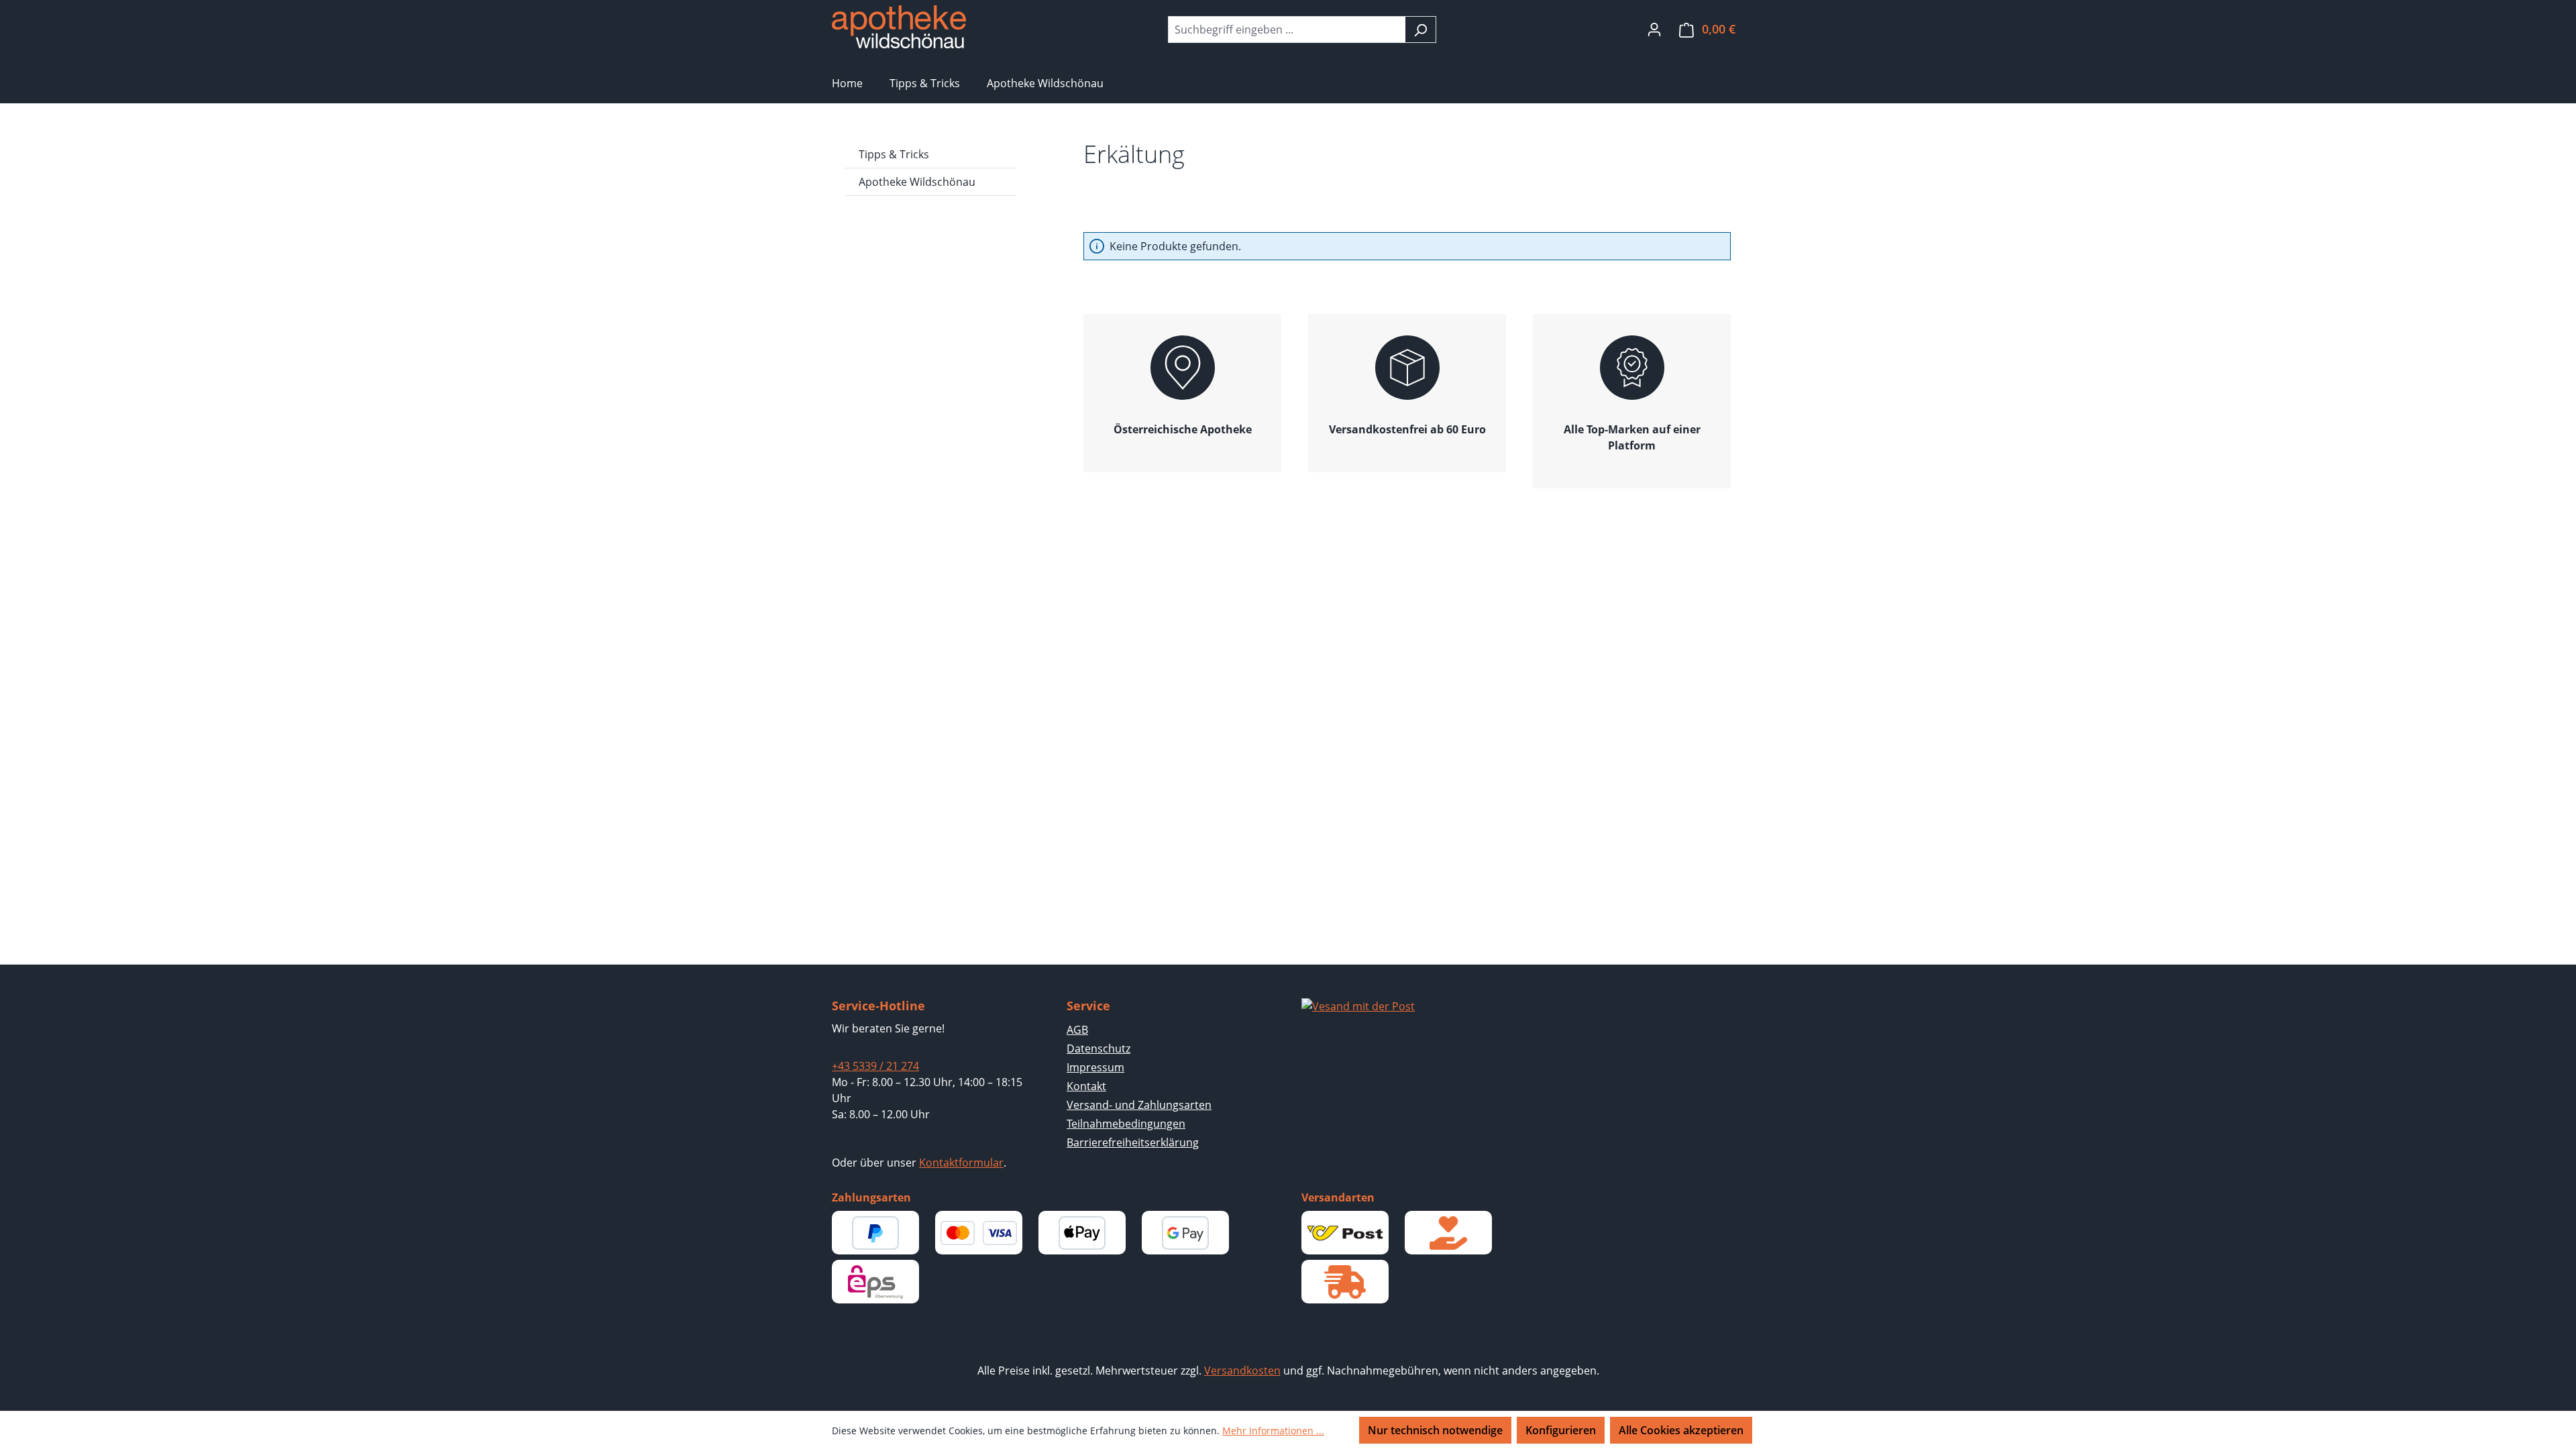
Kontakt (1086, 1086)
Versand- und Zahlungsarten (1139, 1105)
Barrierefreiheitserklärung (1133, 1142)
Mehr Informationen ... (1273, 1431)
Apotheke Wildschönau (917, 182)
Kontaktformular (961, 1163)
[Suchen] (1420, 30)
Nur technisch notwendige (1435, 1430)
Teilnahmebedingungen (1126, 1124)
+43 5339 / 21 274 (875, 1066)
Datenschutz (1098, 1049)
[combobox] (1287, 30)
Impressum (1095, 1067)
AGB (1077, 1030)
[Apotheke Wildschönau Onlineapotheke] (899, 27)
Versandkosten (1242, 1371)
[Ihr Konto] (1654, 29)
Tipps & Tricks (894, 154)
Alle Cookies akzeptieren (1681, 1430)
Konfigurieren (1561, 1430)
